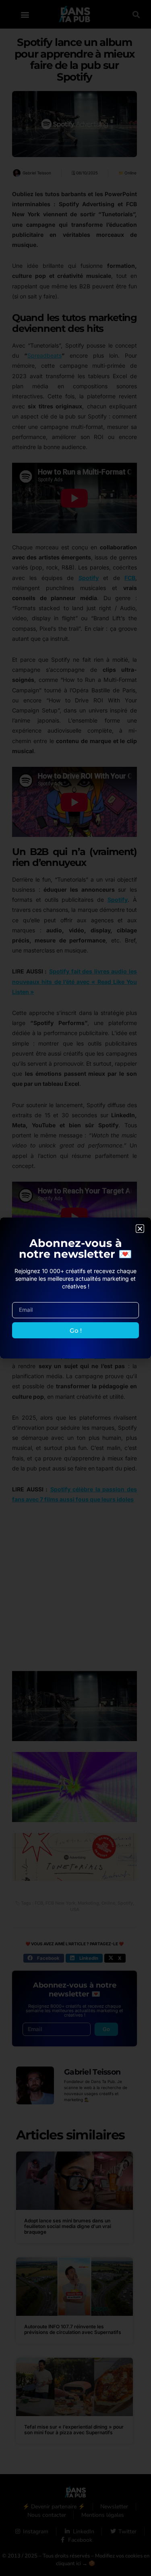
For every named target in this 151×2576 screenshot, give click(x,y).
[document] (75, 1288)
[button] (140, 1229)
